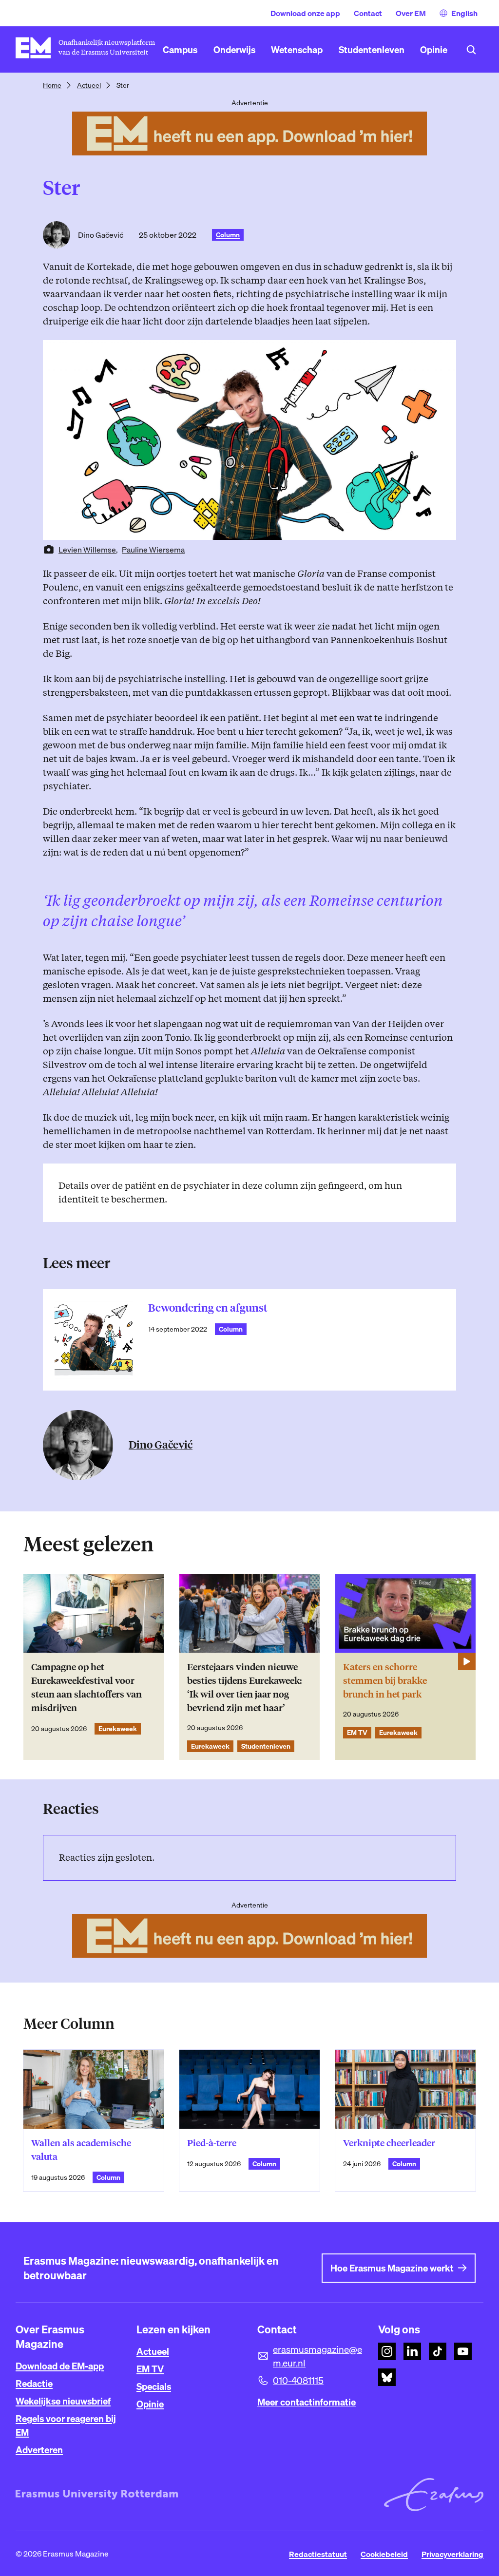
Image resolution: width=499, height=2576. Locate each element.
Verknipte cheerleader (389, 2143)
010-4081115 (298, 2381)
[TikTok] (438, 2351)
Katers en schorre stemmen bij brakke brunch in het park (385, 1681)
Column (228, 235)
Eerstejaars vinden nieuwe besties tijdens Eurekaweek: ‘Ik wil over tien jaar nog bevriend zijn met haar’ (244, 1688)
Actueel (89, 85)
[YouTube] (463, 2351)
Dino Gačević (101, 235)
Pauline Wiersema (153, 550)
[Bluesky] (387, 2377)
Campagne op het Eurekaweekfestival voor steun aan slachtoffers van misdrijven (86, 1688)
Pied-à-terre (212, 2143)
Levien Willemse (87, 550)
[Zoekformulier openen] (471, 50)
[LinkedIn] (412, 2351)
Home (52, 85)
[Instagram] (387, 2351)
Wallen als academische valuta (81, 2150)
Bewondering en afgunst (208, 1308)
